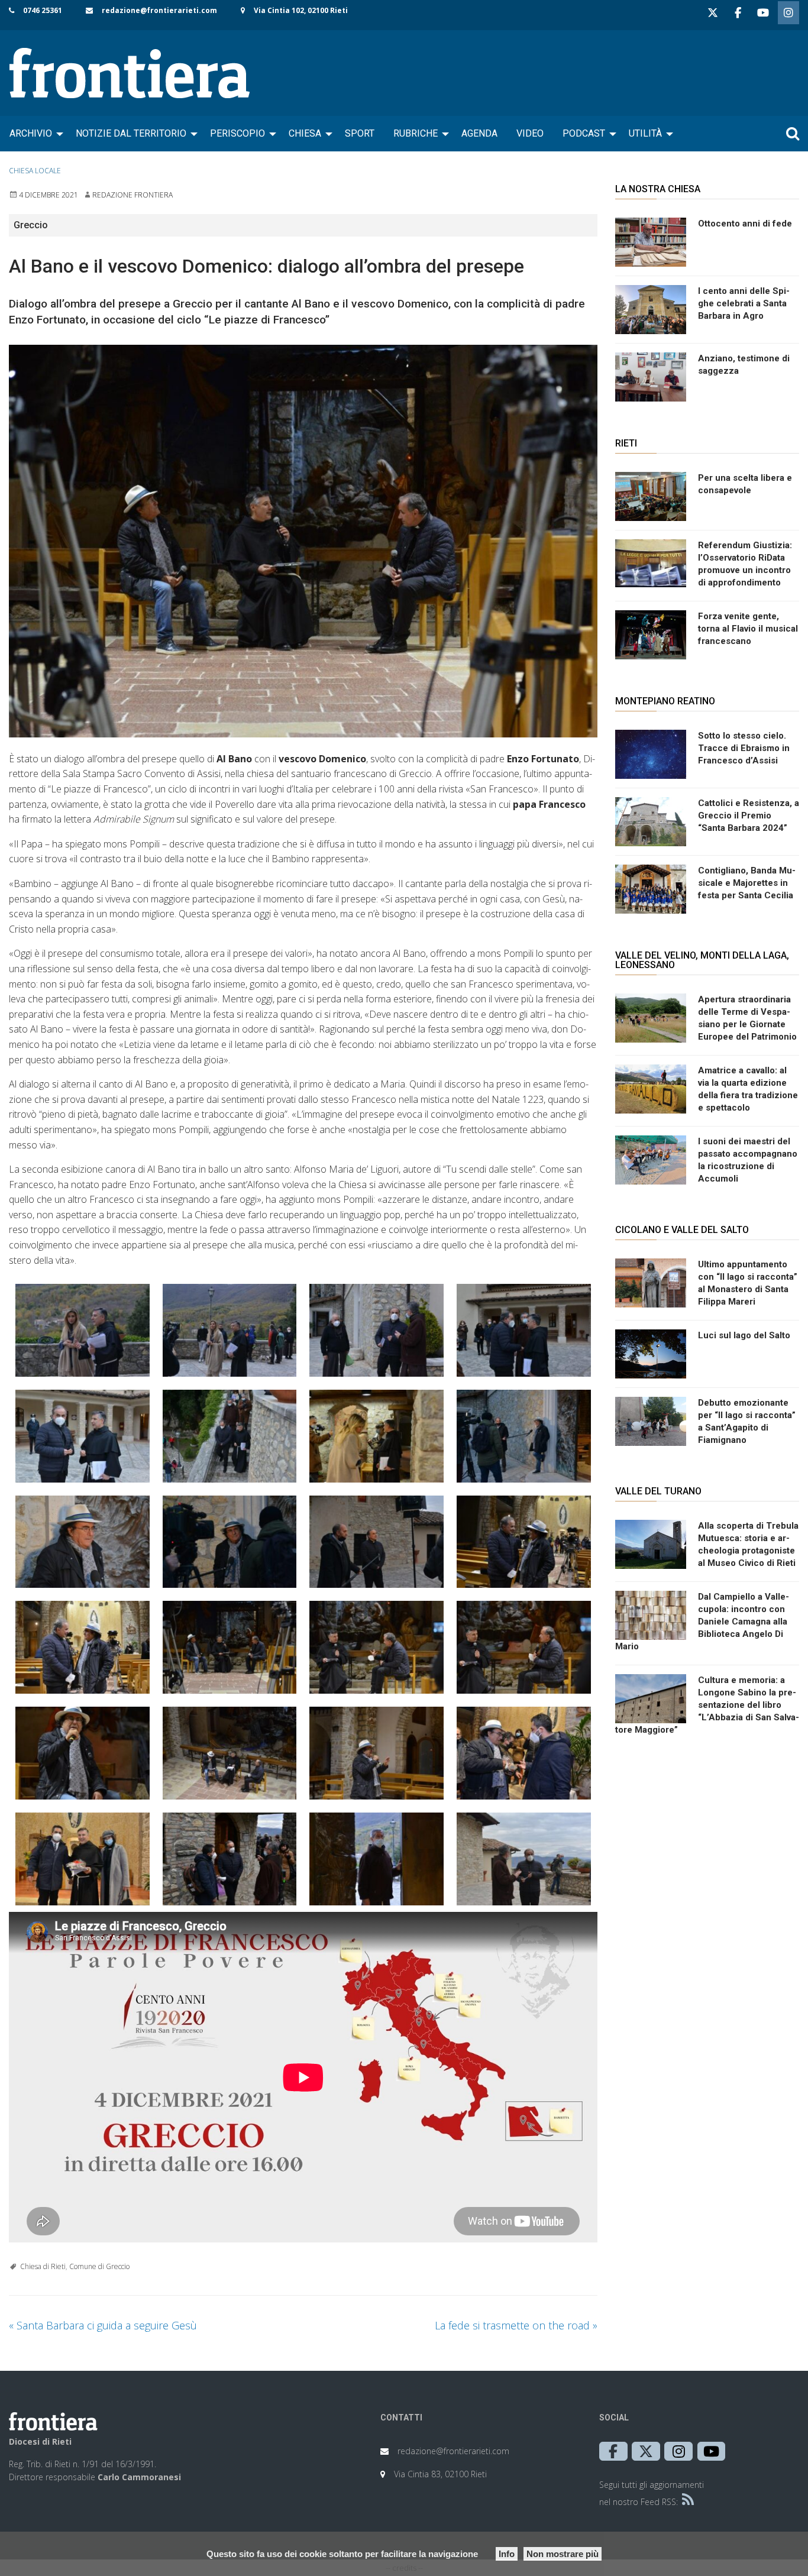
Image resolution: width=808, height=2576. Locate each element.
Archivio (31, 133)
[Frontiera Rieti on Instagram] (788, 13)
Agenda (479, 133)
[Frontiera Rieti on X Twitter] (713, 13)
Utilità (645, 133)
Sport (360, 133)
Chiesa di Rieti (43, 2266)
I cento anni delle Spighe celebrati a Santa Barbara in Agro (744, 303)
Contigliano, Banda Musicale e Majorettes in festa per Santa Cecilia (747, 883)
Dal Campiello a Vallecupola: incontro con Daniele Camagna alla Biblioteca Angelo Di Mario (702, 1622)
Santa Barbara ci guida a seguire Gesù (103, 2325)
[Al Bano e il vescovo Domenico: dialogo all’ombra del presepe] (303, 541)
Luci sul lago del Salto (744, 1335)
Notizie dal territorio (131, 133)
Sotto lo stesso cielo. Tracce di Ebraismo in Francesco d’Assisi (744, 748)
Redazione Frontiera (132, 195)
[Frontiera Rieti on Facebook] (738, 13)
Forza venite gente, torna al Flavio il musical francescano (748, 629)
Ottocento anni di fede (745, 224)
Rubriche (416, 133)
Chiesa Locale (35, 171)
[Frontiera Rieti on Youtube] (763, 13)
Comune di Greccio (99, 2266)
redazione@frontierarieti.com (159, 10)
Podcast (584, 133)
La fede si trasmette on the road (516, 2325)
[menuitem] (33, 134)
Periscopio (237, 133)
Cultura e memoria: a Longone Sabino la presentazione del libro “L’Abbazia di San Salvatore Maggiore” (707, 1705)
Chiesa (305, 133)
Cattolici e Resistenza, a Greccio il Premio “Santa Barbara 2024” (749, 815)
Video (530, 133)
